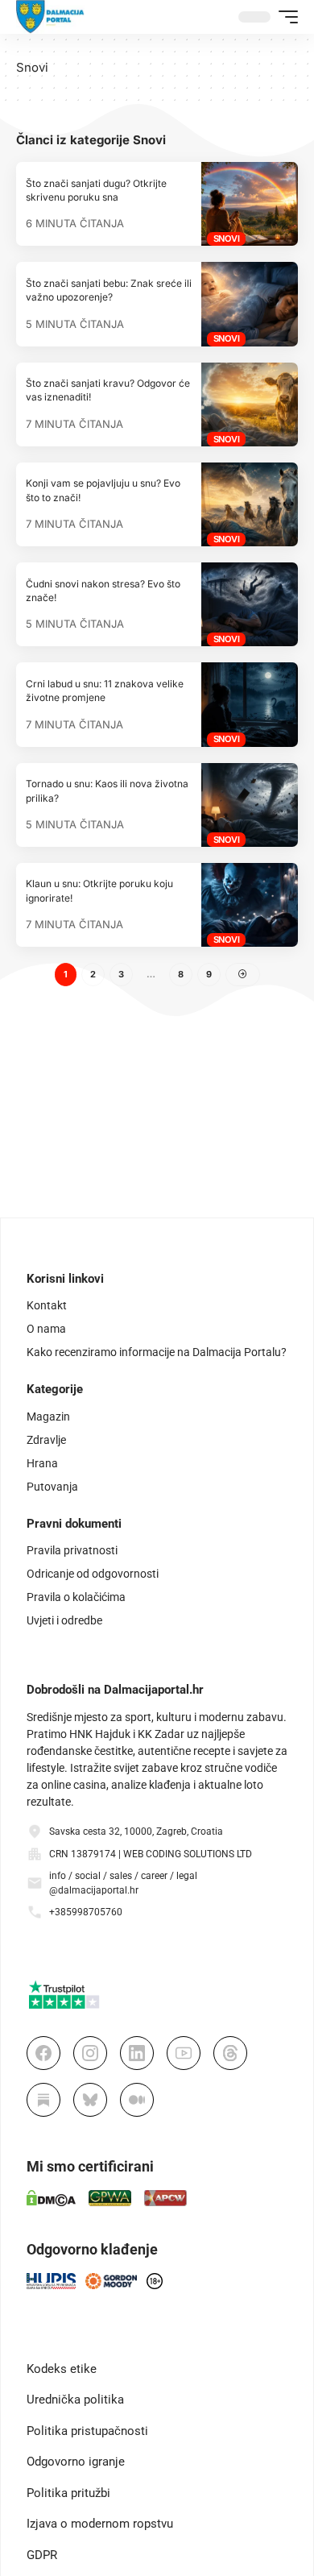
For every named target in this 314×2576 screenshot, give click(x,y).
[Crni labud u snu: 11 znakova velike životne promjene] (250, 704)
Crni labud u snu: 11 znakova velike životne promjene (105, 691)
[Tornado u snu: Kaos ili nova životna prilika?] (250, 805)
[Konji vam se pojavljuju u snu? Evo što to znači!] (250, 504)
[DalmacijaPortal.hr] (50, 17)
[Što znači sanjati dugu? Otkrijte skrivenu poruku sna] (250, 204)
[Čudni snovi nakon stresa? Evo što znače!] (250, 604)
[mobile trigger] (284, 17)
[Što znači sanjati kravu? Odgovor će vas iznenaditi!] (250, 404)
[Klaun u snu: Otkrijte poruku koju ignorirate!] (250, 905)
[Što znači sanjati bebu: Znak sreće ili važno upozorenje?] (250, 304)
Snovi (227, 239)
